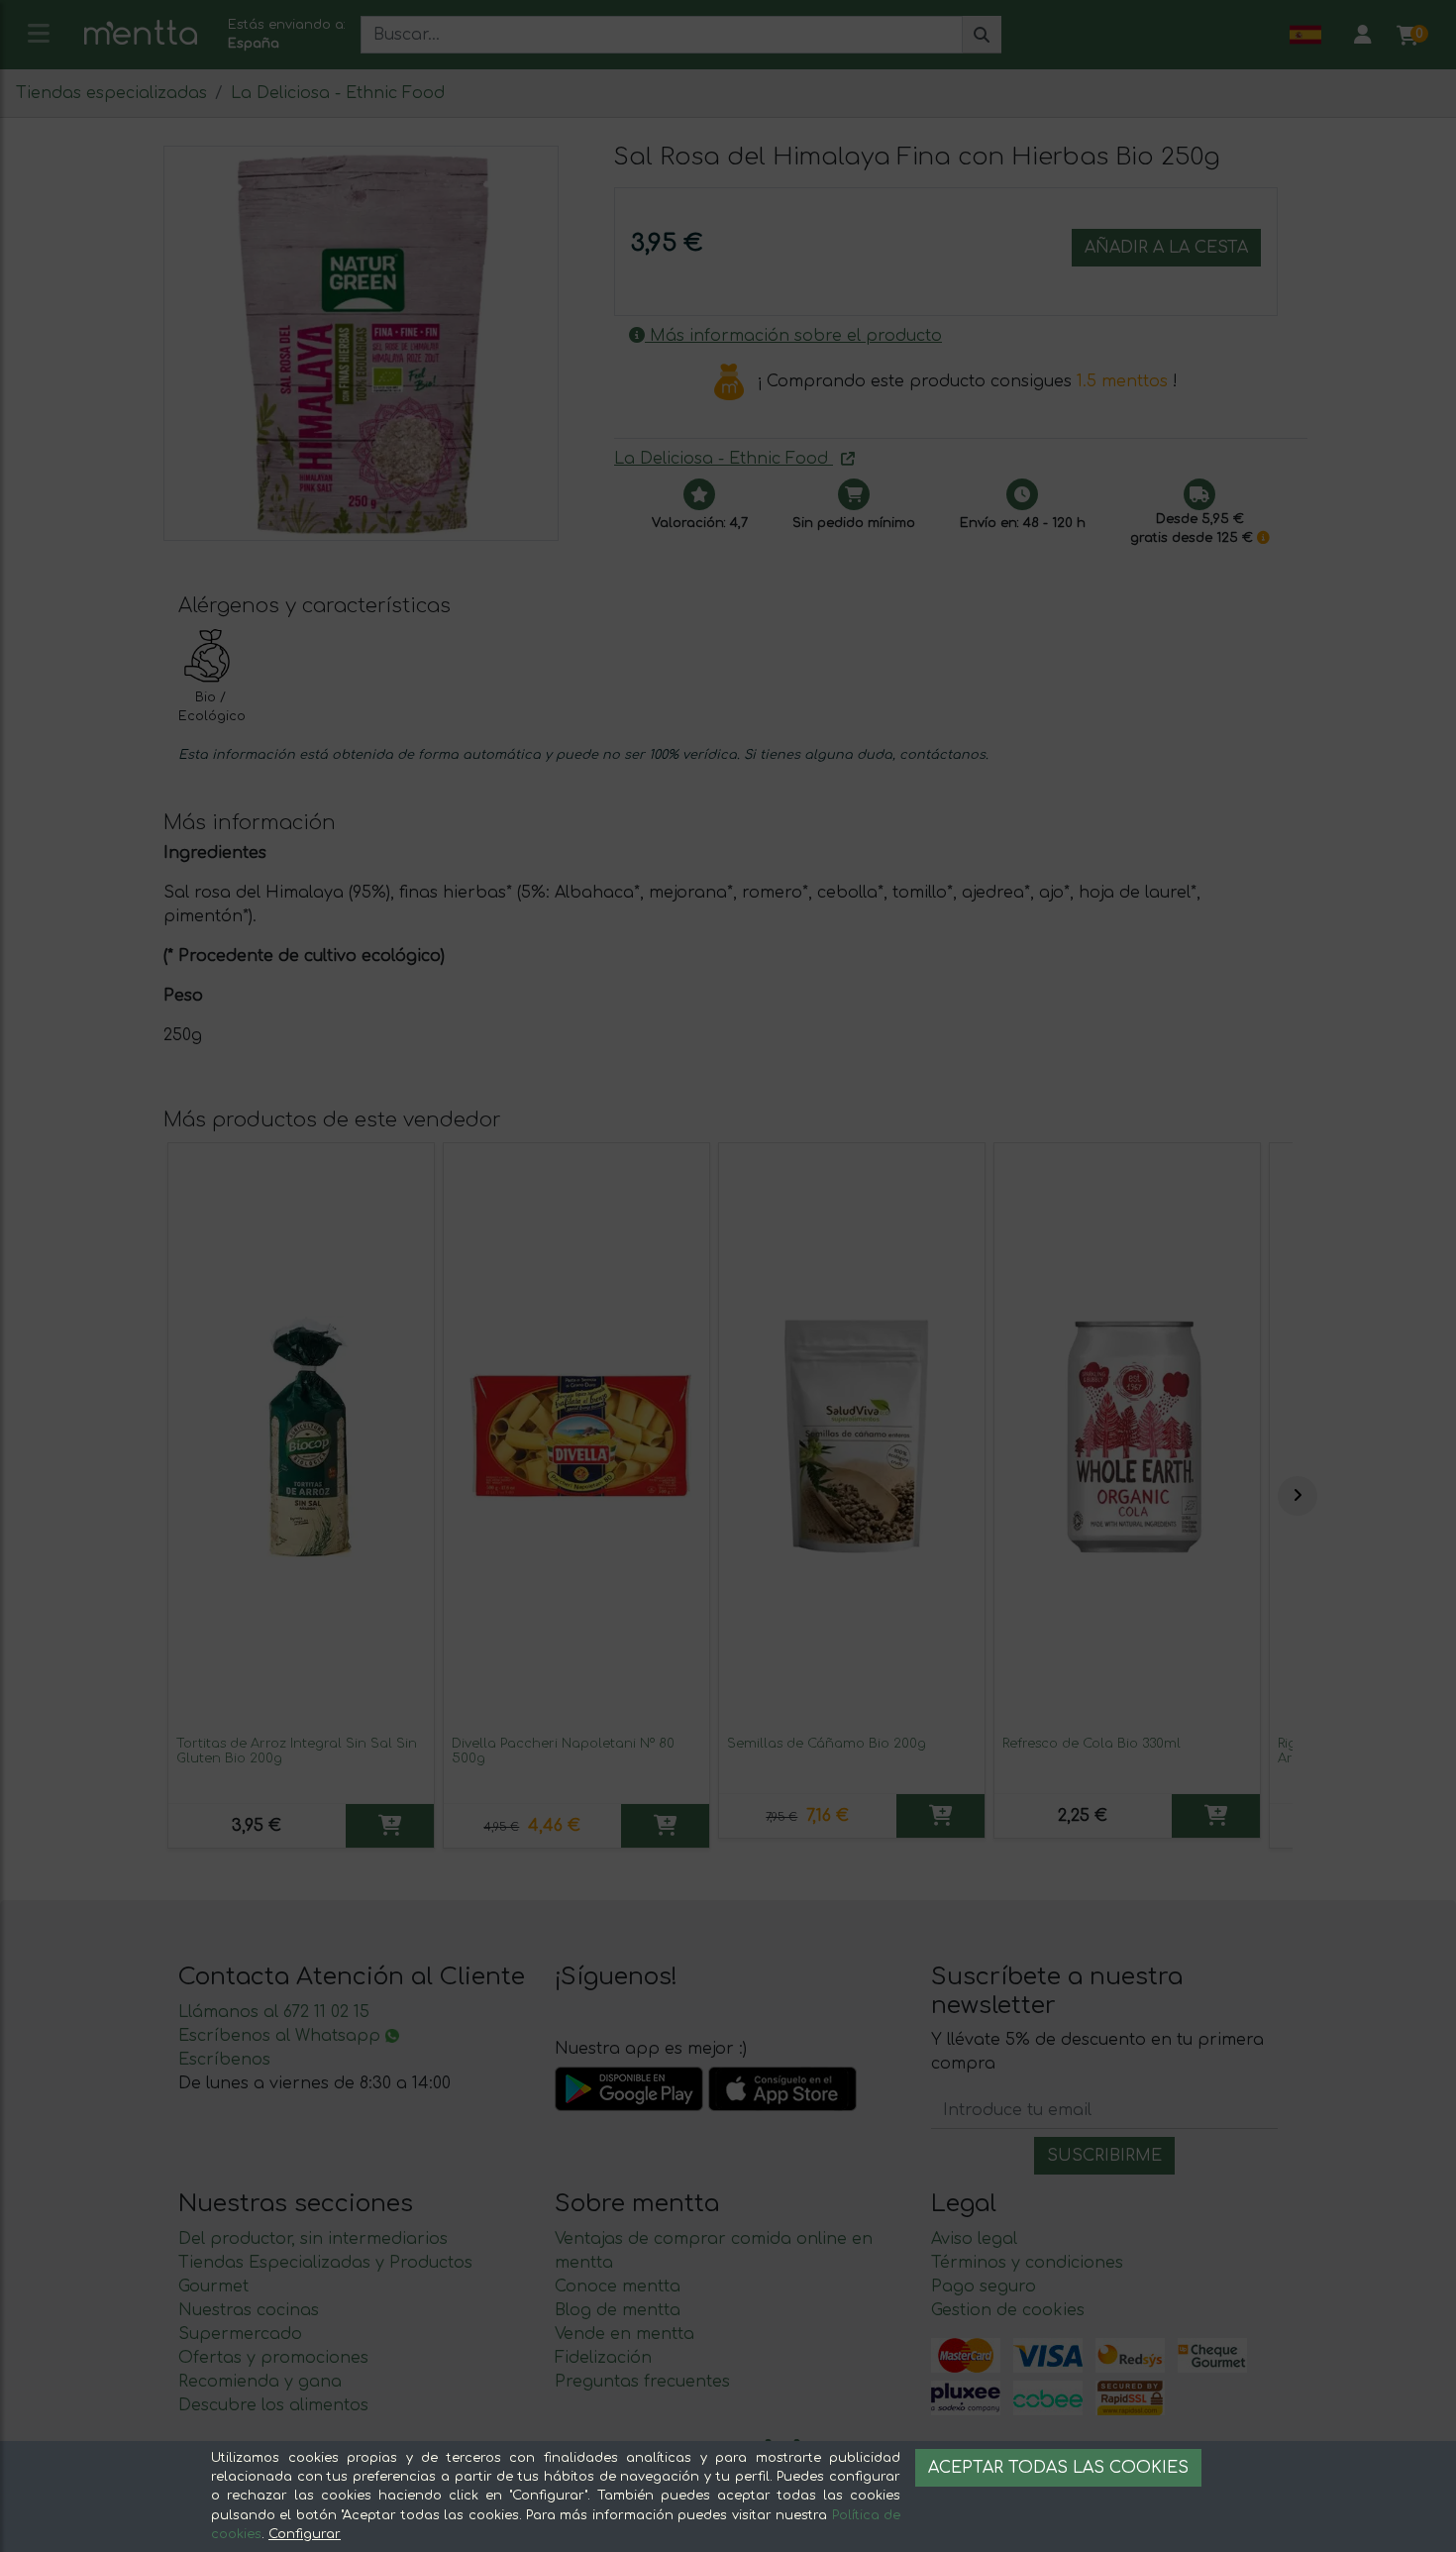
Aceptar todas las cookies (1058, 2468)
